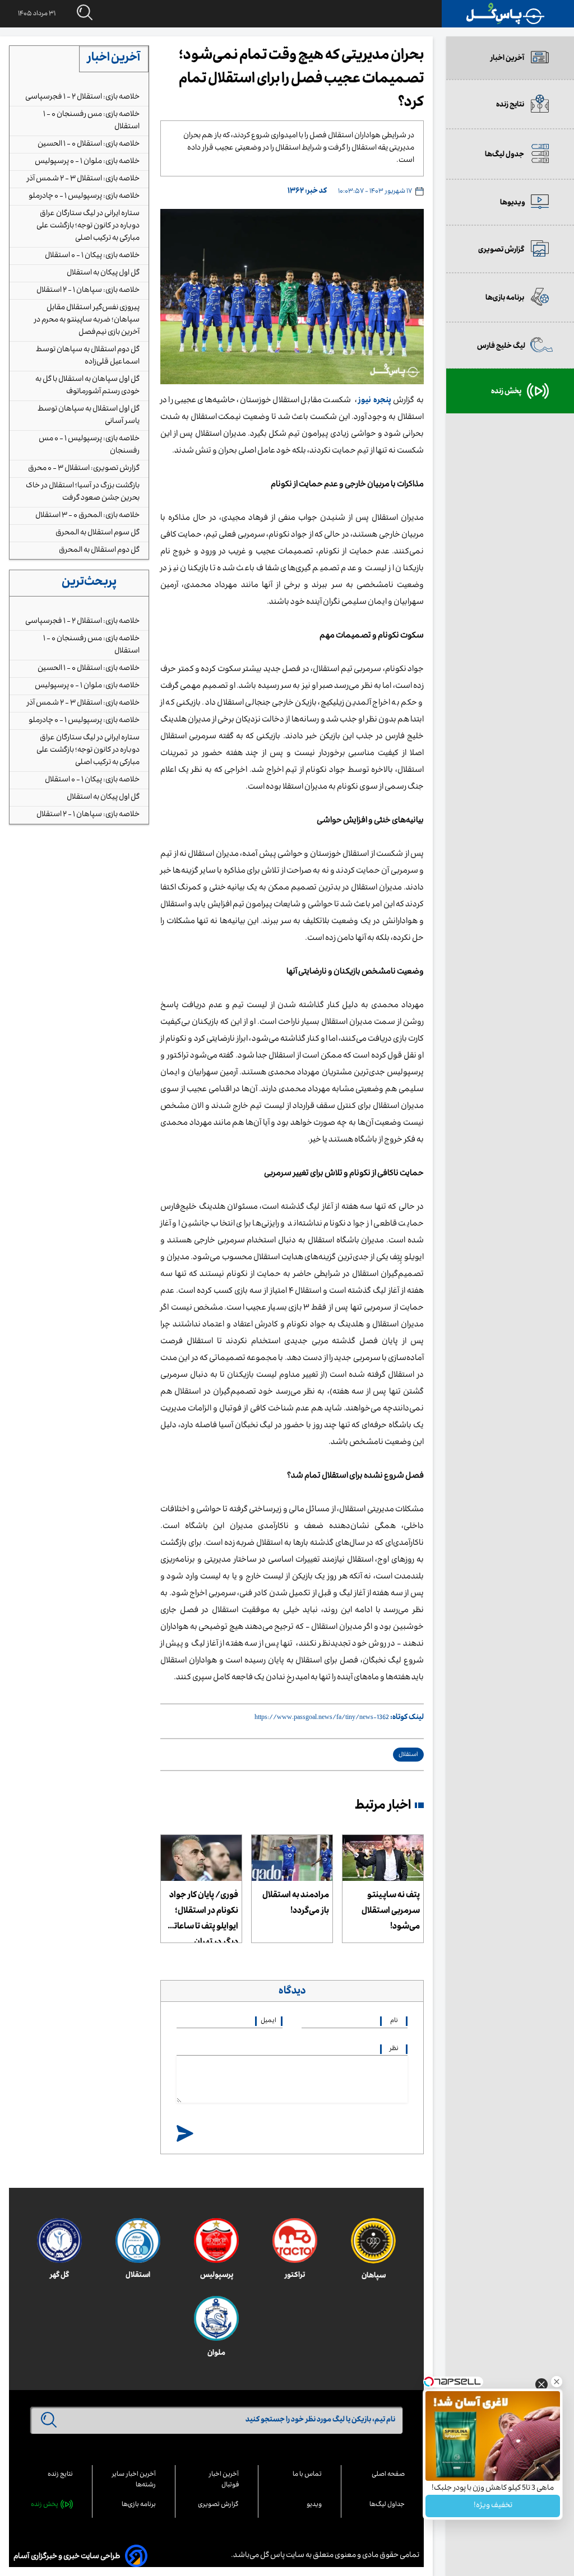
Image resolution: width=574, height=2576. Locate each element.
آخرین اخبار (114, 59)
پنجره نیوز (375, 401)
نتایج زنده (60, 2475)
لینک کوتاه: (407, 1718)
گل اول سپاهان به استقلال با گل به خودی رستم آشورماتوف (87, 386)
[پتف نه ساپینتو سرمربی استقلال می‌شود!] (383, 1858)
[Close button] (557, 2382)
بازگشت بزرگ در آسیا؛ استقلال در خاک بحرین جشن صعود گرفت (83, 492)
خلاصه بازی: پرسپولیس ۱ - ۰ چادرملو (84, 197)
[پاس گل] (506, 14)
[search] (74, 13)
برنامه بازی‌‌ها (139, 2505)
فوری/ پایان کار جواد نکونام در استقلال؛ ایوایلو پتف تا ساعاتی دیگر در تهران (203, 1916)
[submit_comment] (185, 2134)
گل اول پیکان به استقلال (103, 273)
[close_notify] (541, 2388)
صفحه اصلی (388, 2475)
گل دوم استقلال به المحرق (99, 551)
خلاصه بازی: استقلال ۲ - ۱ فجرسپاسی (82, 97)
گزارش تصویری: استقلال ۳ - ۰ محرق (84, 469)
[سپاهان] (373, 2241)
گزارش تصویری (218, 2505)
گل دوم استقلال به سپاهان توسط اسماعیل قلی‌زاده (88, 356)
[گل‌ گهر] (59, 2240)
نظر (394, 2049)
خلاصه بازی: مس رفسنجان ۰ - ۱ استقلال (91, 121)
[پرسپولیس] (216, 2240)
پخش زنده (45, 2505)
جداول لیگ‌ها (387, 2505)
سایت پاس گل (282, 2556)
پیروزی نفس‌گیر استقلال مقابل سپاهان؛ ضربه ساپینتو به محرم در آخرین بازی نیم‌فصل (87, 320)
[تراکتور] (295, 2240)
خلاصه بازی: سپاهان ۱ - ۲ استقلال (88, 291)
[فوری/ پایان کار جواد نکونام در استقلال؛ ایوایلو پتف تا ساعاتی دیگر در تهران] (201, 1858)
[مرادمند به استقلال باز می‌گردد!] (292, 1858)
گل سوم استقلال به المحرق (98, 533)
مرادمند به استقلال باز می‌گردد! (296, 1904)
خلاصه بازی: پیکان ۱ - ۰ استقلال (92, 256)
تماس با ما (307, 2475)
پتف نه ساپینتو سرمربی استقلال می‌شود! (391, 1912)
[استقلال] (138, 2240)
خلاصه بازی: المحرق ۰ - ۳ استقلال (87, 516)
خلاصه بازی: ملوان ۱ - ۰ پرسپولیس (87, 162)
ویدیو (314, 2505)
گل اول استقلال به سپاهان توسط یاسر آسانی (89, 416)
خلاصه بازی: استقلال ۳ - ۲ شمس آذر (83, 179)
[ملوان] (216, 2318)
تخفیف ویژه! (493, 2506)
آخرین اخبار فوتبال (224, 2480)
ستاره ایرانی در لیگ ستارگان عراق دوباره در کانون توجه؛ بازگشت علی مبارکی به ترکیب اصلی (88, 226)
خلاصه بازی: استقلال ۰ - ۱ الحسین (89, 145)
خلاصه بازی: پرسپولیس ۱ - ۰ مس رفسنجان (89, 445)
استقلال (408, 1755)
